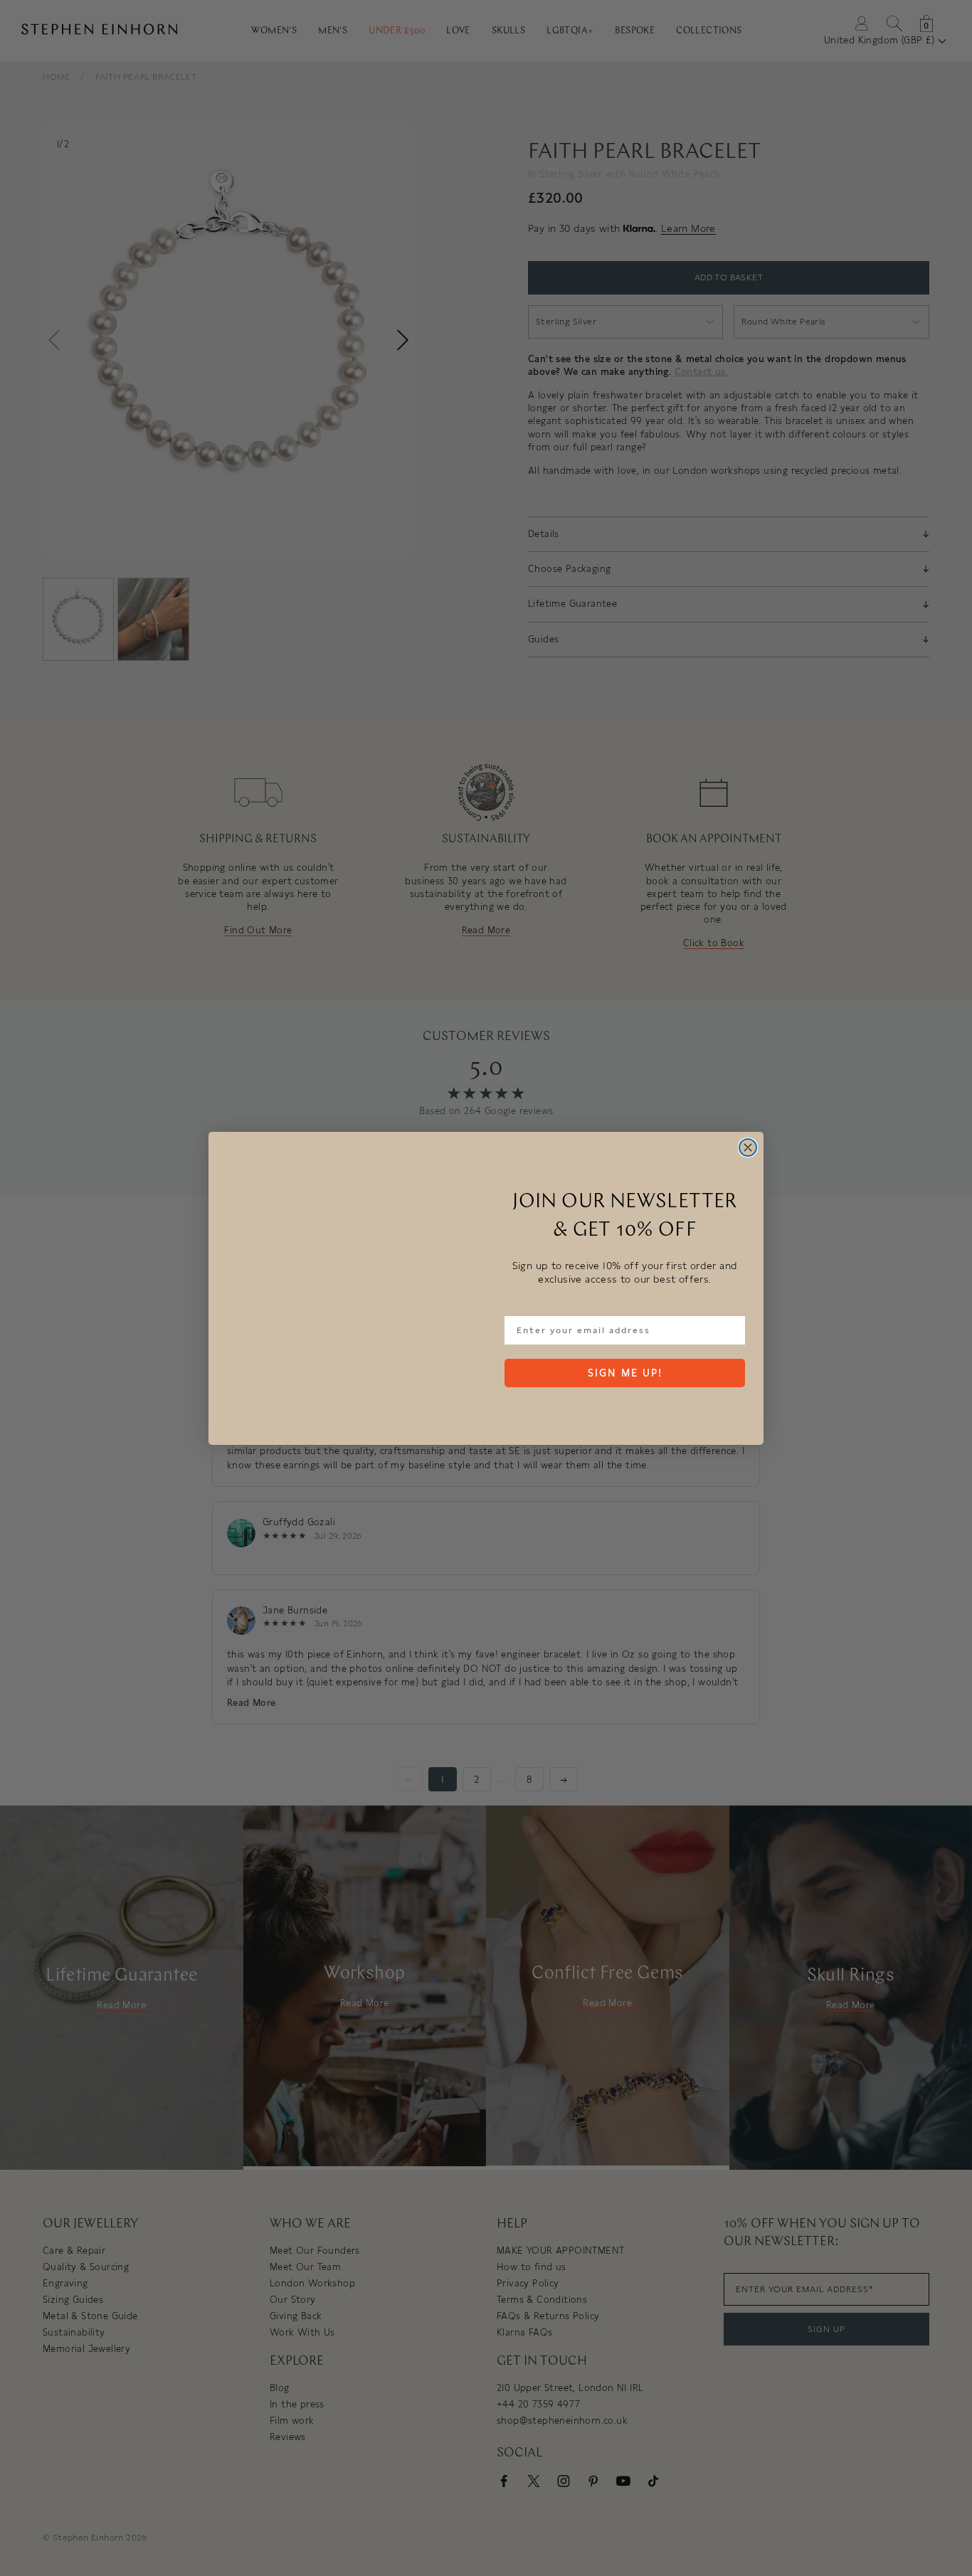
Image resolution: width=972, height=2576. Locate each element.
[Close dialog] (748, 1147)
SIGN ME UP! (625, 1373)
